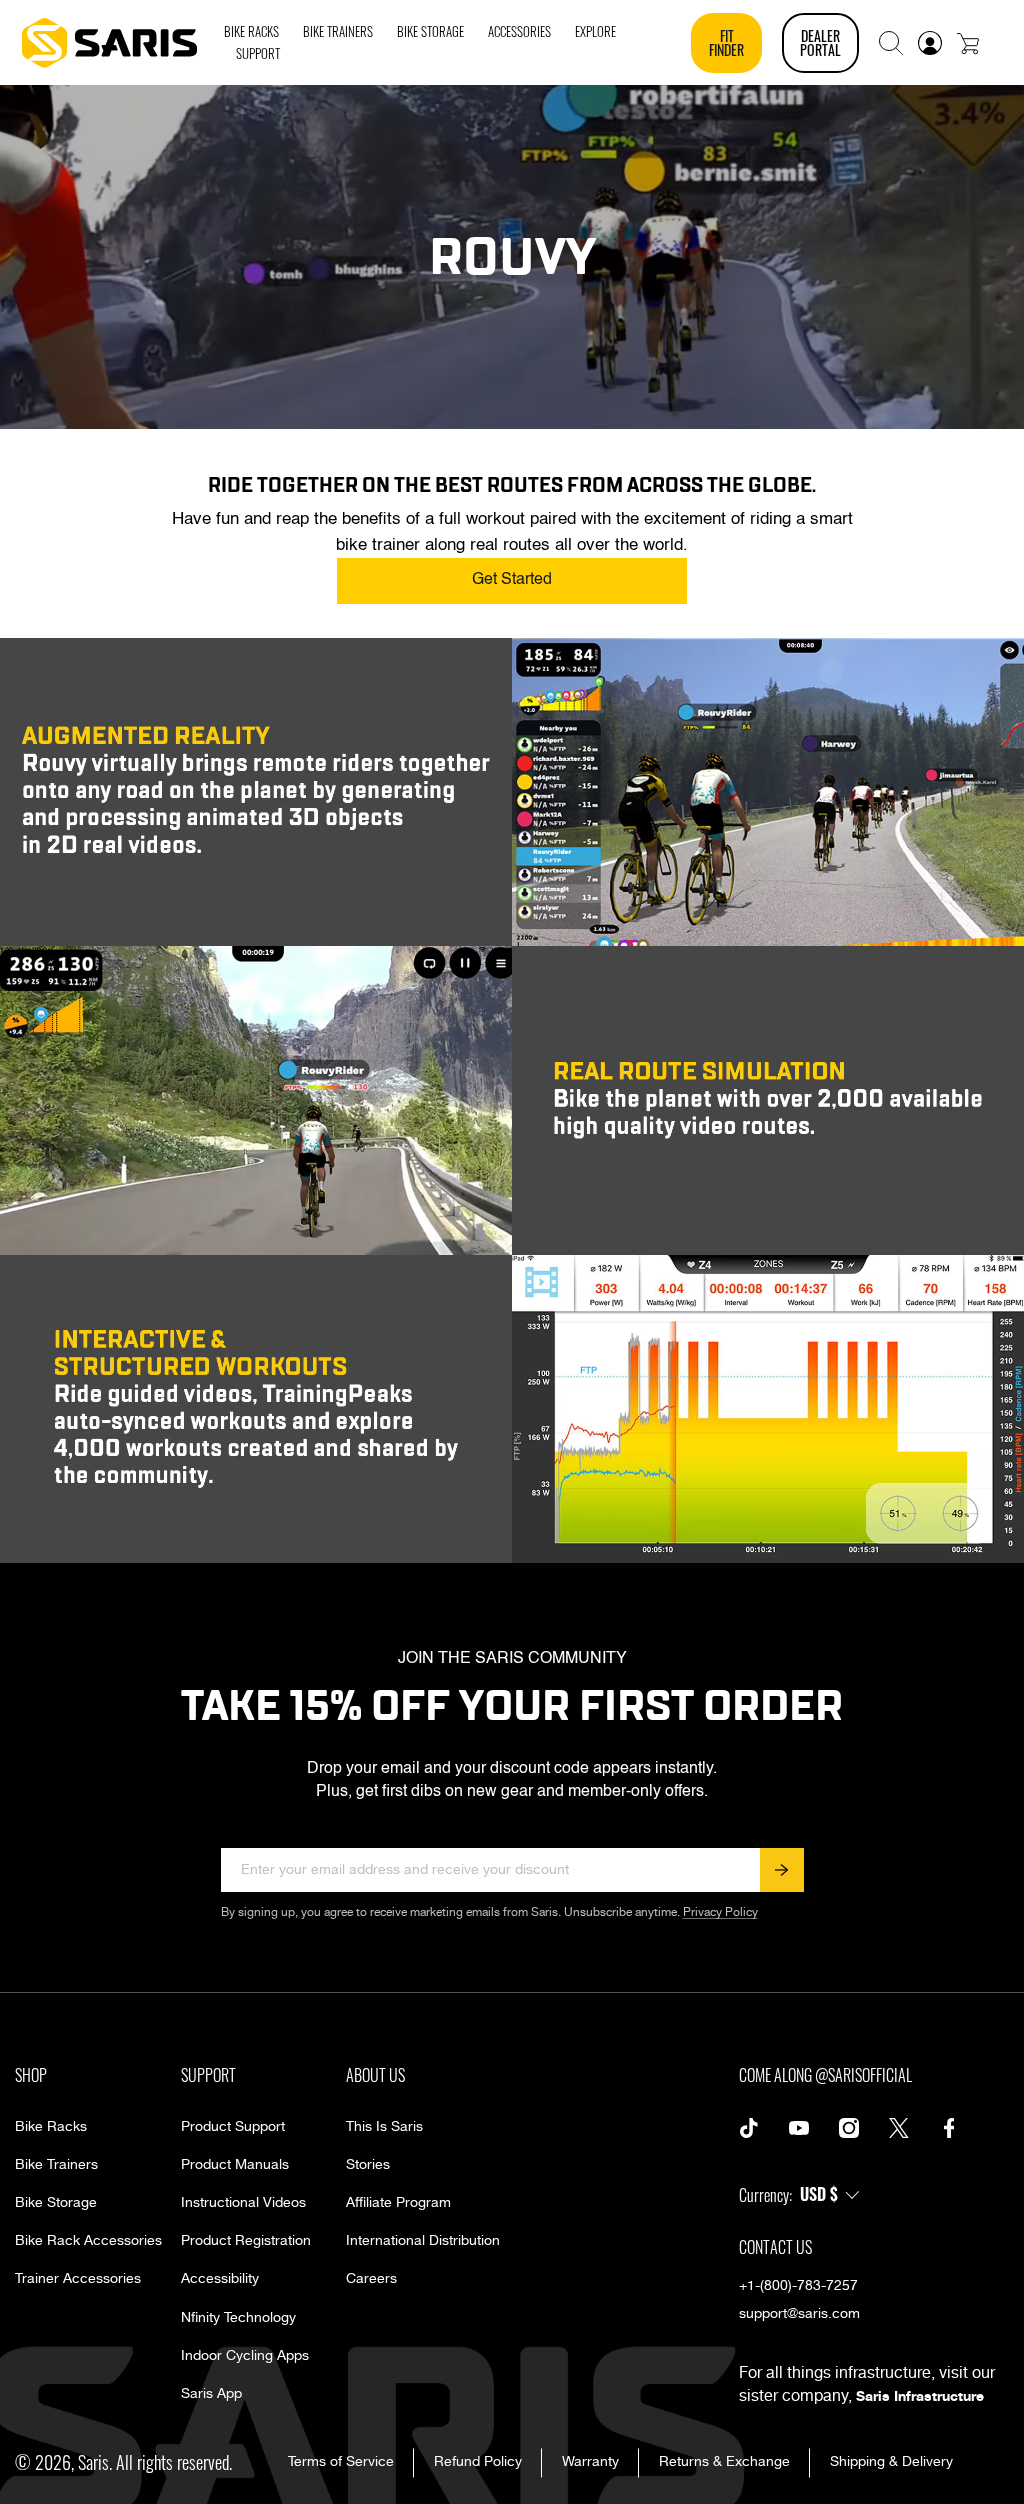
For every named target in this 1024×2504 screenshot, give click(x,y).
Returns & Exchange (724, 2462)
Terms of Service (341, 2462)
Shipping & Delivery (891, 2462)
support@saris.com (799, 2314)
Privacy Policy (720, 1912)
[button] (891, 43)
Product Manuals (235, 2165)
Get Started (512, 580)
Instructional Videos (243, 2203)
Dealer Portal (820, 42)
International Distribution (423, 2241)
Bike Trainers (56, 2165)
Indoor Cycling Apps (245, 2356)
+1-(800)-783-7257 (798, 2286)
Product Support (233, 2127)
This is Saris (384, 2127)
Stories (368, 2165)
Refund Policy (478, 2462)
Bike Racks (51, 2127)
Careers (371, 2279)
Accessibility (220, 2279)
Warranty (590, 2462)
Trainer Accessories (78, 2279)
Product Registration (246, 2241)
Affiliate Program (398, 2203)
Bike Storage (56, 2203)
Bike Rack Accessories (88, 2241)
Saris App (211, 2394)
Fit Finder (726, 42)
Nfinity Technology (238, 2318)
